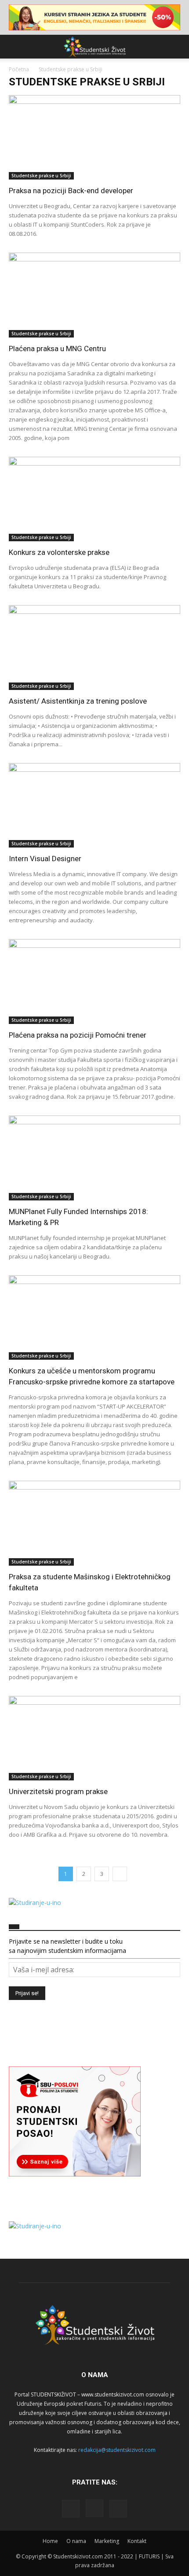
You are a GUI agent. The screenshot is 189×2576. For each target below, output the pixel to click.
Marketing (107, 2541)
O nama (76, 2541)
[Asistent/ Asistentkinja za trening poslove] (94, 648)
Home (50, 2541)
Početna (19, 69)
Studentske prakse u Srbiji (41, 176)
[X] (118, 2509)
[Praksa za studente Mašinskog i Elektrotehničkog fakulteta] (94, 1523)
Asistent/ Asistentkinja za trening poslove (78, 701)
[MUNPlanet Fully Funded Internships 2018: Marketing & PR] (94, 1158)
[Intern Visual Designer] (94, 805)
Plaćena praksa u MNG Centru (57, 349)
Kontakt (137, 2541)
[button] (15, 47)
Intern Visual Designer (45, 859)
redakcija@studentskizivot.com (117, 2450)
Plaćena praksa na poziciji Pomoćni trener (78, 1035)
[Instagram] (94, 2508)
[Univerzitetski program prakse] (94, 1738)
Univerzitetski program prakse (58, 1791)
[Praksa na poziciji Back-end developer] (94, 138)
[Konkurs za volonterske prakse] (94, 499)
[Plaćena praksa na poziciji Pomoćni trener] (94, 982)
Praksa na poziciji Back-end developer (71, 191)
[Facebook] (71, 2509)
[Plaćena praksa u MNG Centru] (94, 295)
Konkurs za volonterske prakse (59, 552)
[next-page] (120, 1874)
